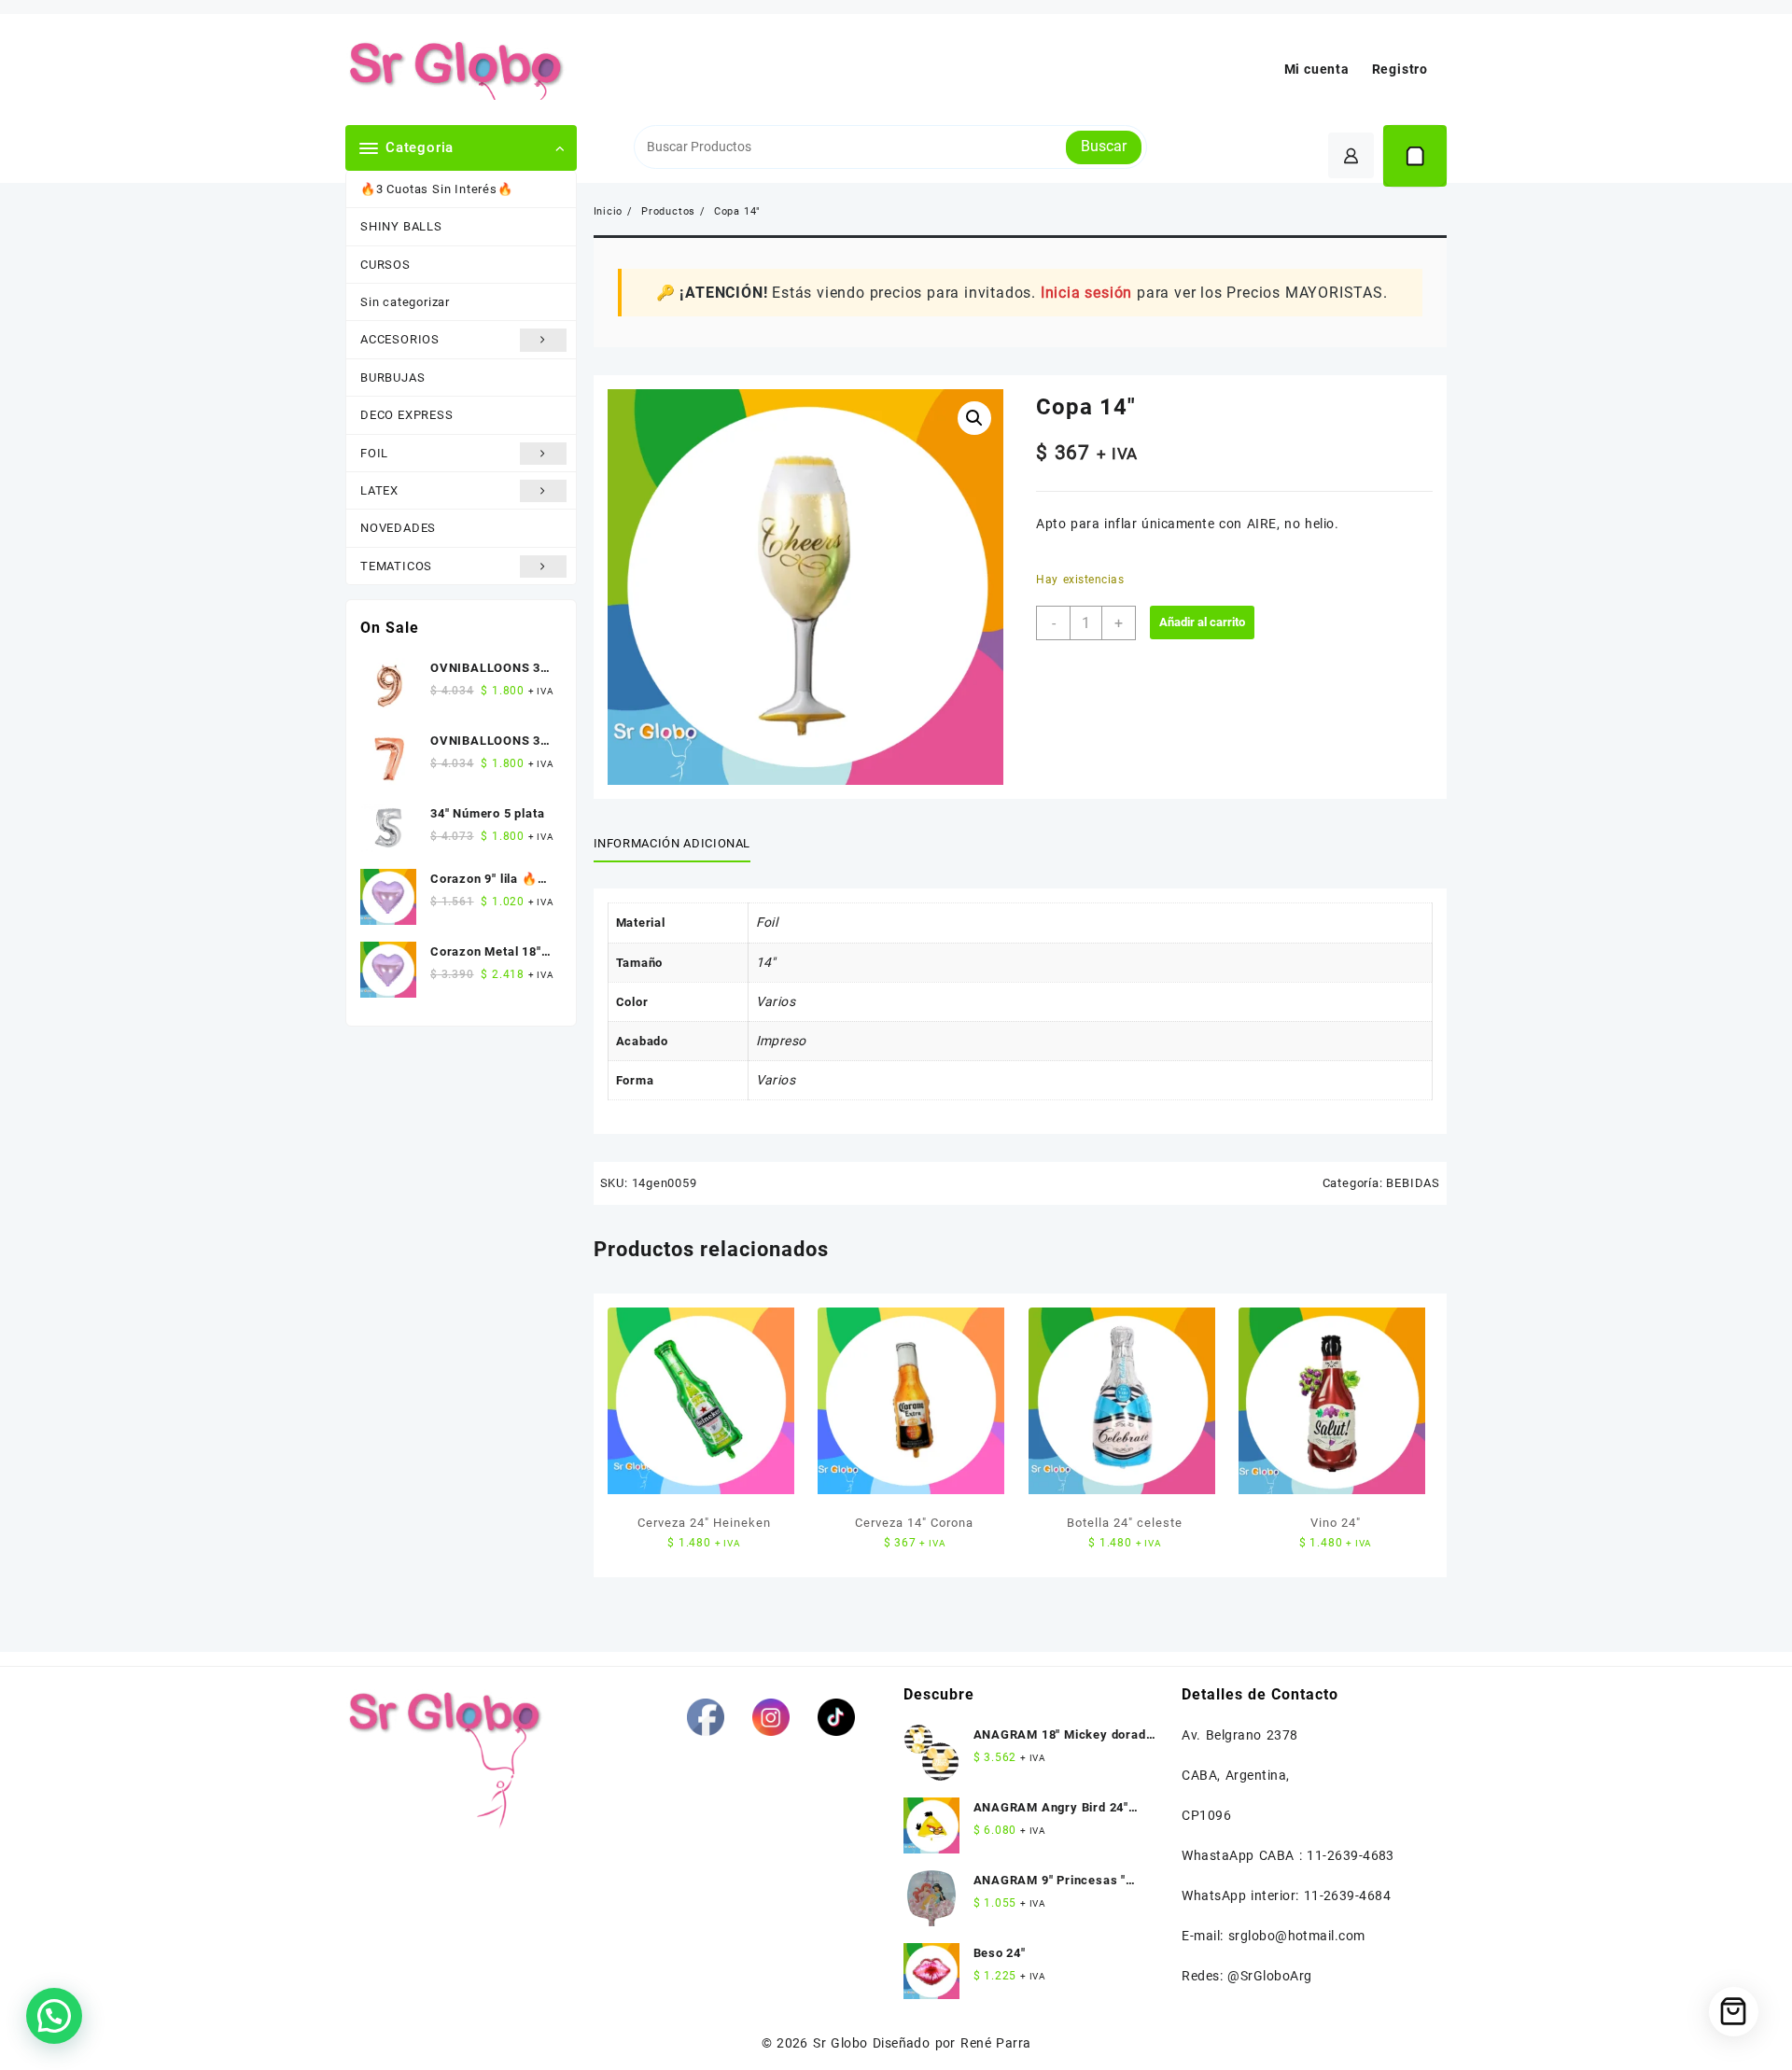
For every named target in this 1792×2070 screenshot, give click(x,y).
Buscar (1104, 146)
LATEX (379, 490)
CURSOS (385, 265)
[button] (974, 418)
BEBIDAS (1413, 1183)
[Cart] (1415, 156)
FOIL (374, 453)
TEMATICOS (396, 566)
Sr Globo (840, 2043)
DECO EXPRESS (407, 415)
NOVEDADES (398, 528)
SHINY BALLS (401, 226)
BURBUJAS (392, 378)
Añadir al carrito (1202, 622)
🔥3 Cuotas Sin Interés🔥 (437, 189)
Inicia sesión (1086, 293)
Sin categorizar (405, 302)
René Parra (995, 2043)
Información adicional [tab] (672, 843)
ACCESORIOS (400, 339)
